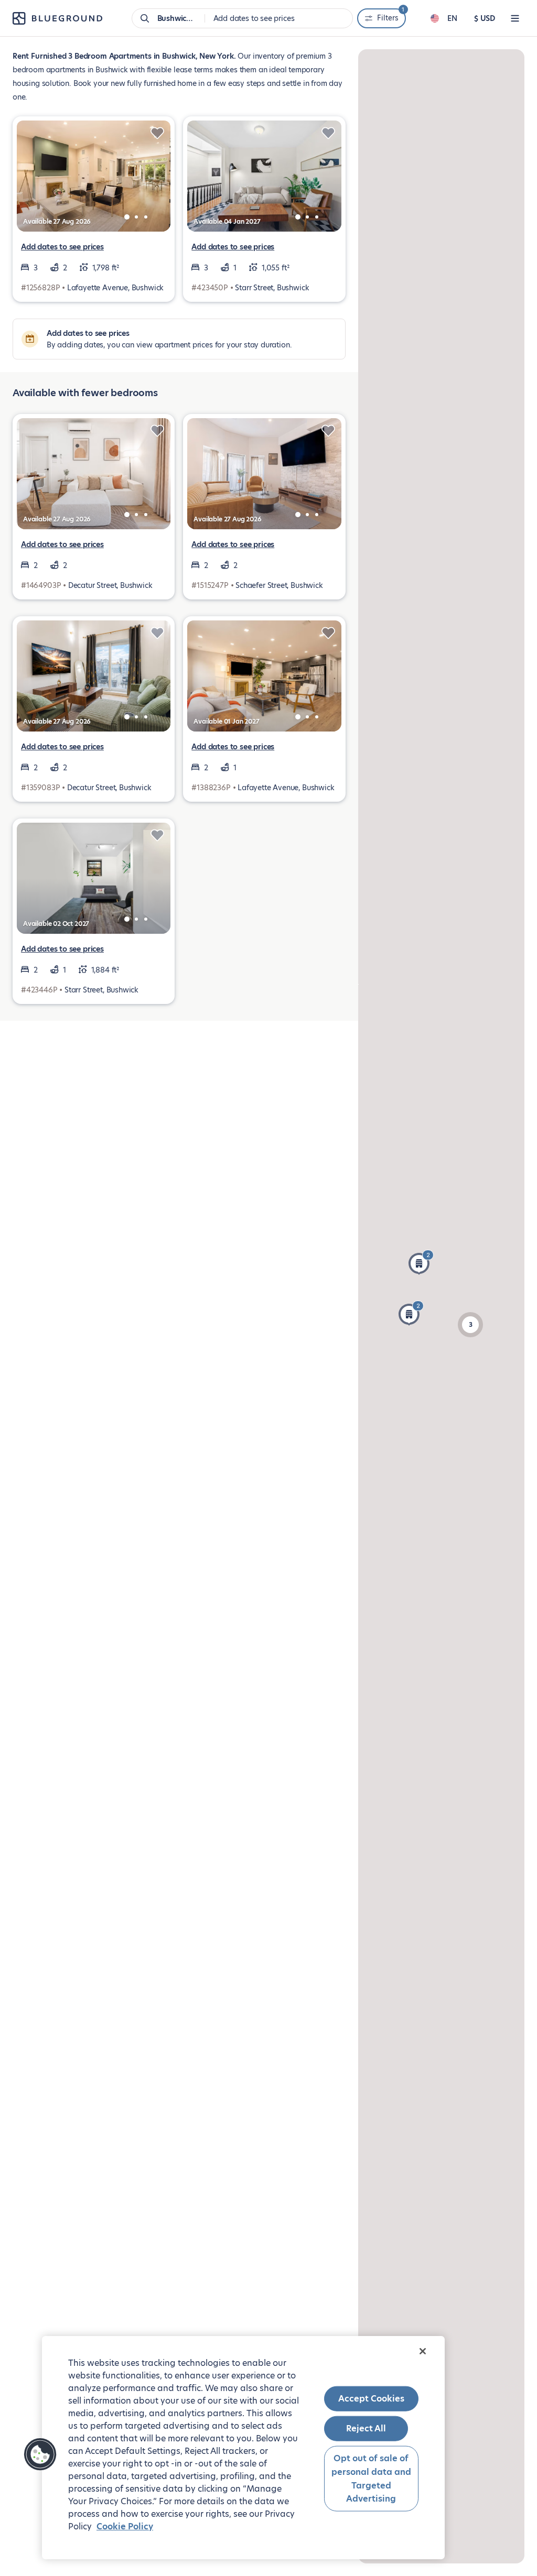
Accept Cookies (371, 2399)
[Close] (423, 2351)
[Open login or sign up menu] (515, 18)
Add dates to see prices (62, 247)
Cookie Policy (125, 2526)
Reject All (366, 2428)
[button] (411, 1313)
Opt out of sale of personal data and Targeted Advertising (371, 2479)
